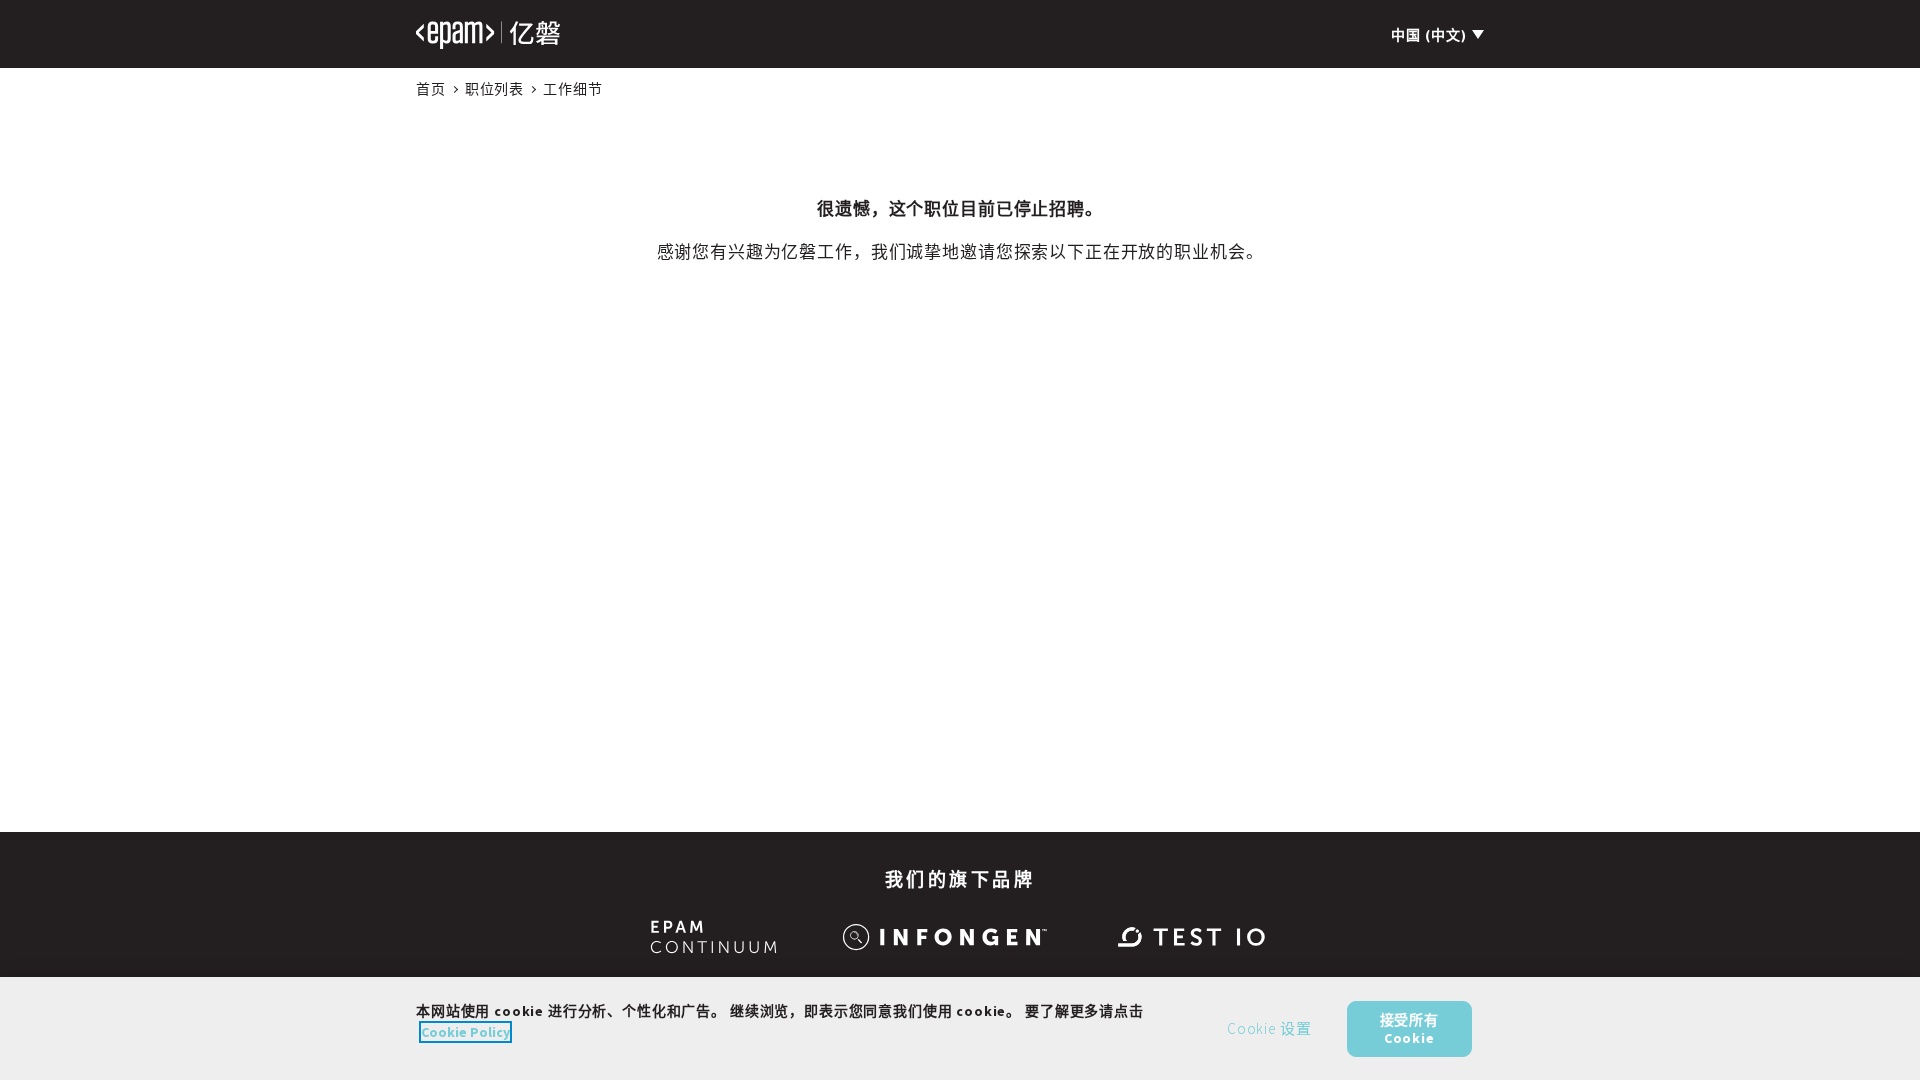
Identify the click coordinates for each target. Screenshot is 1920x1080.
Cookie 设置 (1269, 1028)
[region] (960, 1028)
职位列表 (494, 89)
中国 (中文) (1429, 35)
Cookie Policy (465, 1032)
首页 (431, 89)
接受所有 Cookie (1409, 1028)
